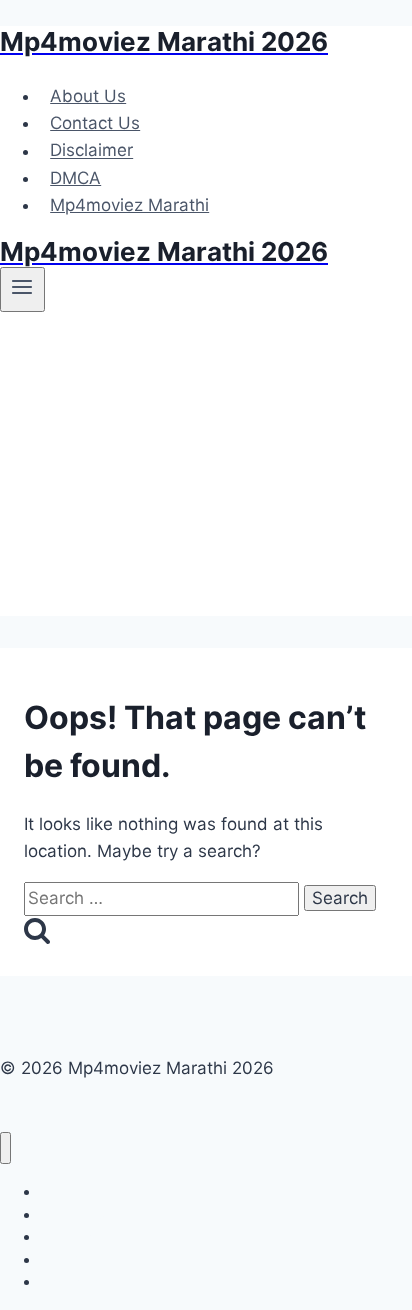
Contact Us (95, 123)
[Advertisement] (206, 471)
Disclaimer (91, 151)
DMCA (75, 178)
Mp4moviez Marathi (129, 205)
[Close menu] (5, 1148)
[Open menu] (22, 289)
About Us (88, 96)
